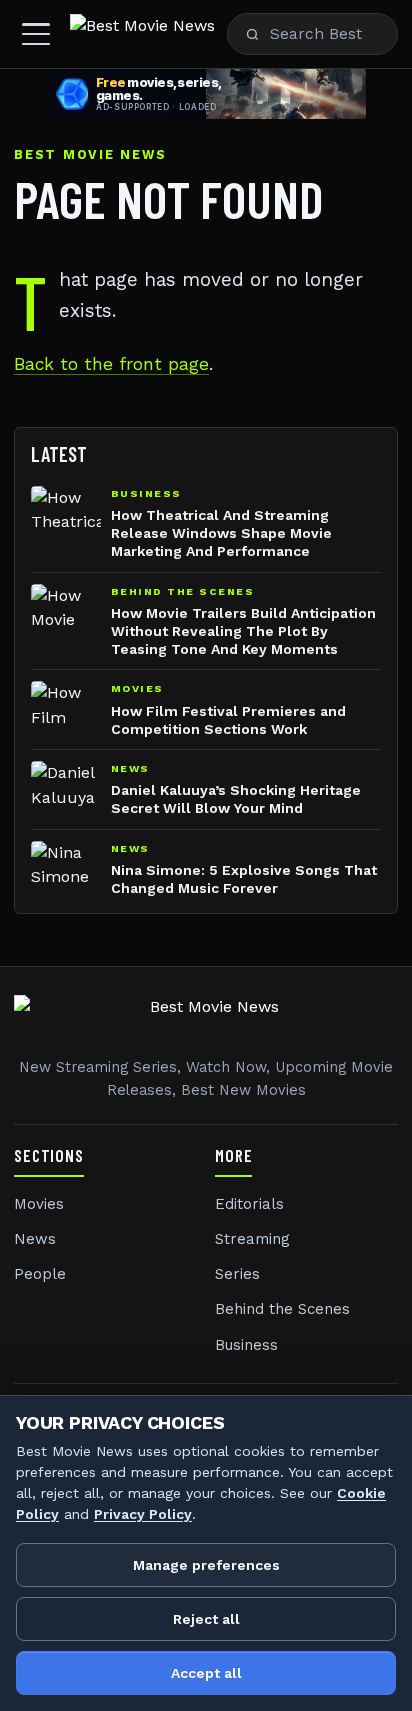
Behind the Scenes (282, 1309)
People (40, 1274)
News (35, 1239)
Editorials (249, 1204)
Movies (39, 1204)
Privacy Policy (143, 1514)
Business (246, 1345)
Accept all (206, 1673)
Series (237, 1274)
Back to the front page (111, 364)
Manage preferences (206, 1565)
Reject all (206, 1619)
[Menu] (36, 34)
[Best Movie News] (142, 34)
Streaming (252, 1239)
